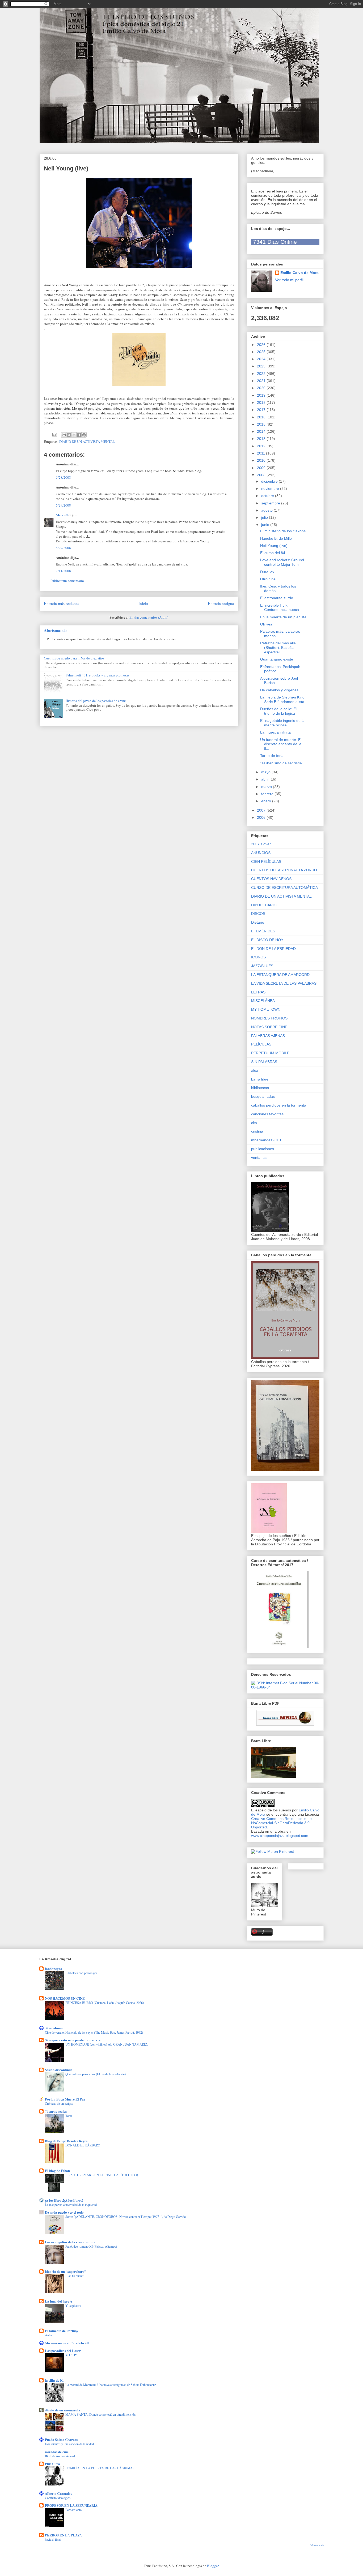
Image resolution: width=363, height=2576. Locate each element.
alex (255, 1070)
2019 (262, 395)
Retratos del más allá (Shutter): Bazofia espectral (278, 648)
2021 (262, 381)
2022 (262, 374)
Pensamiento (73, 2510)
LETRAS (258, 992)
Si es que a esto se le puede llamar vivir (74, 2040)
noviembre (271, 488)
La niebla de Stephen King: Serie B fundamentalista (283, 699)
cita (254, 1123)
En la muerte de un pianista (283, 617)
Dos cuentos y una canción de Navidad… (71, 2444)
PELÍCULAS (261, 1044)
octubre (268, 496)
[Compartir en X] (74, 435)
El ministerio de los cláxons (283, 531)
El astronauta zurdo (277, 598)
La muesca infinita (275, 732)
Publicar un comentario (67, 581)
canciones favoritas (267, 1114)
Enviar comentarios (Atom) (149, 617)
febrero (268, 794)
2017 (262, 410)
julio (265, 517)
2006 (262, 817)
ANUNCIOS (261, 853)
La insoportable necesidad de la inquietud (71, 2205)
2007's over (261, 844)
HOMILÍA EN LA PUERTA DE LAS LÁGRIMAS (100, 2468)
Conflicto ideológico (58, 2498)
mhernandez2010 (266, 1140)
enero (267, 801)
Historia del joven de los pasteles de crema (96, 701)
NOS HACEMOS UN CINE (65, 1998)
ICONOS (258, 957)
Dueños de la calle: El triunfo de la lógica (278, 711)
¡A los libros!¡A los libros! (64, 2200)
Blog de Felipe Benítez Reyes (66, 2141)
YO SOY (71, 2355)
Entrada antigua (221, 603)
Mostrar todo (317, 2545)
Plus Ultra (52, 2464)
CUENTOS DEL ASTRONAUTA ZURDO (284, 870)
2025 (262, 352)
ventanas (259, 1158)
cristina (257, 1131)
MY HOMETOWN (266, 1009)
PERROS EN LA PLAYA (63, 2535)
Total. (69, 2116)
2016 (262, 417)
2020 (262, 388)
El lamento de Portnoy (62, 2331)
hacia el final (53, 2539)
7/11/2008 (63, 571)
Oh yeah (267, 624)
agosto (267, 510)
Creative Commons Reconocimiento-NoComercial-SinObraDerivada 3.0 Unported (282, 1823)
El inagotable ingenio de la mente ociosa (282, 723)
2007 (262, 810)
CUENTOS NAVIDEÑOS (271, 879)
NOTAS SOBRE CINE (269, 1027)
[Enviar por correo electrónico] (64, 435)
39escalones (54, 2028)
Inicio (143, 603)
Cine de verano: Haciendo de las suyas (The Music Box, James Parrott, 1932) (94, 2032)
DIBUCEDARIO (264, 905)
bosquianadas (263, 1096)
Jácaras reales (56, 2111)
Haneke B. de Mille (276, 538)
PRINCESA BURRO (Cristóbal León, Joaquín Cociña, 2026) (105, 2003)
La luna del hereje (58, 2301)
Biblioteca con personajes (81, 1973)
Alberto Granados (58, 2493)
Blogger (213, 2566)
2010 (262, 460)
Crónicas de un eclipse (59, 2103)
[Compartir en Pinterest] (84, 435)
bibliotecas (260, 1088)
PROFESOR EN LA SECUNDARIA (71, 2505)
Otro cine (268, 579)
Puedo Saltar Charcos (61, 2439)
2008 (262, 475)
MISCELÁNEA (263, 1001)
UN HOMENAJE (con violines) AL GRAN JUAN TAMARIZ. (107, 2044)
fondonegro (54, 1968)
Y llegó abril (73, 2305)
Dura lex (267, 572)
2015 (262, 424)
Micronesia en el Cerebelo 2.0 (67, 2343)
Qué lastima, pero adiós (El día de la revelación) (96, 2074)
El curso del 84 (273, 553)
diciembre (270, 481)
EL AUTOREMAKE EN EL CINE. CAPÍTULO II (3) (102, 2175)
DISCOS (258, 914)
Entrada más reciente (61, 603)
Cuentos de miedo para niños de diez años (74, 658)
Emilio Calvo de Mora (299, 273)
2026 (262, 345)
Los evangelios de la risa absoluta (70, 2242)
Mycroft (62, 515)
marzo (267, 787)
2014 (262, 431)
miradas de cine (57, 2452)
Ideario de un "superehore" (66, 2271)
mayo (266, 772)
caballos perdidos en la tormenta (279, 1105)
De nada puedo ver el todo (64, 2212)
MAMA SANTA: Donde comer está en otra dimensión (100, 2414)
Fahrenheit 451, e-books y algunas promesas (97, 675)
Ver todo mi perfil (289, 280)
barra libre (260, 1079)
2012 (262, 446)
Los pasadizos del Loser (63, 2350)
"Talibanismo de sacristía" (282, 763)
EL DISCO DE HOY (267, 940)
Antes (49, 2335)
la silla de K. (54, 2380)
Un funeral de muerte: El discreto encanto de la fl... (281, 744)
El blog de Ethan (57, 2170)
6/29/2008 (63, 505)
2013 (262, 439)
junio (266, 525)
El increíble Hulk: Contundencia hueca (280, 608)
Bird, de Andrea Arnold (60, 2456)
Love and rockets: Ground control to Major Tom (282, 562)
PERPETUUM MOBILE (270, 1053)
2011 (261, 453)
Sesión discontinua (59, 2070)
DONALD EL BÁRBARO (83, 2145)
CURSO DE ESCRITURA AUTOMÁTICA (284, 888)
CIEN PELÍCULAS (266, 861)
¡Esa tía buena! (75, 2276)
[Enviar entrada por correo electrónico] (54, 434)
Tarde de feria (272, 756)
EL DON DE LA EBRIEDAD (273, 949)
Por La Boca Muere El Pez (65, 2099)
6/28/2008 (63, 477)
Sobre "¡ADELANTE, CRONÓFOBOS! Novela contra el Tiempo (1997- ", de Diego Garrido (126, 2217)
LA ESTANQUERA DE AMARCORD (280, 975)
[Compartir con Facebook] (79, 435)
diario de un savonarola (63, 2410)
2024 (262, 359)
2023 (262, 366)
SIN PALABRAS (264, 1062)
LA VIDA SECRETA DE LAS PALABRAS (284, 983)
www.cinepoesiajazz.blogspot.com (280, 1836)
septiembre (271, 503)
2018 (262, 402)
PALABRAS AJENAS (268, 1036)
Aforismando (55, 630)
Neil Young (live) (274, 546)
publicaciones (263, 1149)
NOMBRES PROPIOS (269, 1018)
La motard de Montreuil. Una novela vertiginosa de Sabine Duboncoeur (111, 2385)
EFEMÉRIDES (263, 931)
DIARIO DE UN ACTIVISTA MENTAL (87, 442)
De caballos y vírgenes (279, 690)
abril (265, 779)
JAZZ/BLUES (262, 966)
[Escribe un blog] (69, 435)
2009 (262, 468)
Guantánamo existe (277, 659)
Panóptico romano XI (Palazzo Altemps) (91, 2246)
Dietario (258, 922)
